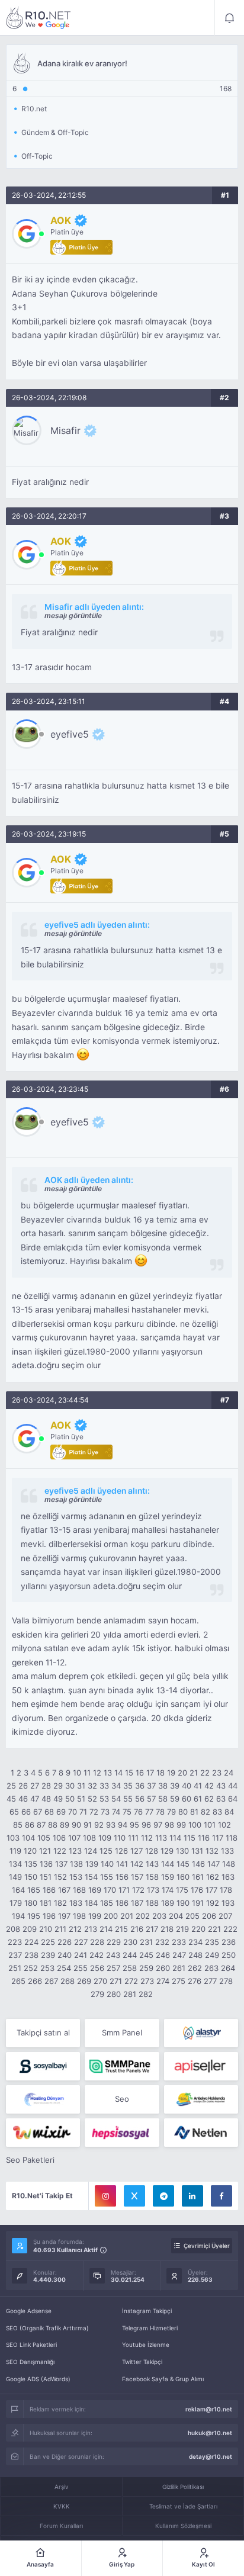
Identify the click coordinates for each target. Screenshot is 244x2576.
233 (179, 1942)
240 (65, 1955)
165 (34, 1890)
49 (58, 1799)
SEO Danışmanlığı (30, 2362)
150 (31, 1877)
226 (65, 1942)
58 (163, 1799)
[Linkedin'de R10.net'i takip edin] (192, 2196)
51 (81, 1799)
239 (48, 1955)
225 (48, 1942)
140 (107, 1864)
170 (110, 1890)
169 (95, 1890)
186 (122, 1903)
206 (209, 1916)
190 (183, 1903)
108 (89, 1838)
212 (75, 1929)
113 (161, 1838)
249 (212, 1955)
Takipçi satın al (43, 2033)
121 (45, 1851)
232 (162, 1942)
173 (153, 1890)
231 (146, 1942)
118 (232, 1838)
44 (233, 1786)
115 (190, 1838)
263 (211, 1968)
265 (18, 1981)
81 (194, 1812)
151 (46, 1877)
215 (121, 1929)
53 (104, 1799)
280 (114, 1994)
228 (97, 1942)
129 (167, 1851)
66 (26, 1812)
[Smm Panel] (43, 2066)
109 (105, 1838)
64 (233, 1799)
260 (163, 1968)
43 (221, 1786)
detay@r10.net (211, 2456)
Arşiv (62, 2487)
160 (183, 1877)
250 (229, 1955)
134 (15, 1864)
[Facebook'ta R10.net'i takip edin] (221, 2196)
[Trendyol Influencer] (43, 2133)
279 (97, 1994)
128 (152, 1851)
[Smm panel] (122, 2066)
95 (134, 1825)
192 (213, 1903)
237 (15, 1955)
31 (81, 1786)
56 (140, 1799)
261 (179, 1968)
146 (198, 1864)
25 (11, 1786)
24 (229, 1773)
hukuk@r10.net (210, 2433)
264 (228, 1968)
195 (34, 1916)
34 (116, 1786)
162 (213, 1877)
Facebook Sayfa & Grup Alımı (163, 2379)
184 (91, 1903)
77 (149, 1812)
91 (88, 1825)
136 (46, 1864)
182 (60, 1903)
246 (163, 1955)
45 (11, 1799)
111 (133, 1838)
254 (64, 1968)
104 (28, 1838)
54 (116, 1799)
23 (217, 1773)
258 (130, 1968)
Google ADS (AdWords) (38, 2379)
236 (229, 1942)
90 (76, 1825)
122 (60, 1851)
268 (68, 1981)
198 (79, 1916)
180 (31, 1903)
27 (35, 1786)
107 (74, 1838)
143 (152, 1864)
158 (152, 1877)
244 (130, 1955)
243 (113, 1955)
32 (92, 1786)
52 (92, 1799)
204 (176, 1916)
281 (130, 1994)
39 (175, 1786)
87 (41, 1825)
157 (137, 1877)
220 (198, 1929)
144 (168, 1864)
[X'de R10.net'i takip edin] (134, 2196)
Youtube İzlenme (146, 2345)
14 (118, 1773)
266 (35, 1981)
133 (227, 1851)
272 (131, 1981)
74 (116, 1812)
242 (97, 1955)
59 (175, 1799)
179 (16, 1903)
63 (221, 1799)
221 (214, 1929)
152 (60, 1877)
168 (79, 1890)
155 (107, 1877)
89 (65, 1825)
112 (147, 1838)
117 (218, 1838)
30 (70, 1786)
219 (182, 1929)
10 (77, 1773)
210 (46, 1929)
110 (120, 1838)
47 (35, 1799)
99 (181, 1825)
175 (182, 1890)
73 (105, 1812)
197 (64, 1916)
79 (171, 1812)
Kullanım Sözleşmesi (183, 2526)
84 (229, 1812)
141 (122, 1864)
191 (198, 1903)
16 (140, 1773)
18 (160, 1773)
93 (111, 1825)
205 (192, 1916)
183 (76, 1903)
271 (116, 1981)
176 (197, 1890)
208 (13, 1929)
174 (168, 1890)
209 (30, 1929)
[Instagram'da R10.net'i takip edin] (105, 2196)
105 (44, 1838)
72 (94, 1812)
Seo (122, 2099)
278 (226, 1981)
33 (104, 1786)
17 (150, 1773)
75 (127, 1812)
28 (46, 1786)
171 (124, 1890)
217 (152, 1929)
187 (137, 1903)
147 (213, 1864)
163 (228, 1877)
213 (91, 1929)
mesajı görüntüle (73, 615)
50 (70, 1799)
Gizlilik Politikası (183, 2487)
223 (15, 1942)
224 (31, 1942)
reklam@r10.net (209, 2409)
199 (95, 1916)
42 (209, 1786)
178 (226, 1890)
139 (92, 1864)
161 (198, 1877)
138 (76, 1864)
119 (15, 1851)
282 (146, 1994)
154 (91, 1877)
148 (229, 1864)
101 (210, 1825)
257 (113, 1968)
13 (108, 1773)
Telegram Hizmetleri (150, 2328)
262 (195, 1968)
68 (49, 1812)
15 (129, 1773)
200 (111, 1916)
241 (81, 1955)
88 (53, 1825)
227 (81, 1942)
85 (18, 1825)
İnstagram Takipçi (147, 2311)
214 (106, 1929)
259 (146, 1968)
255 (81, 1968)
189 (168, 1903)
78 (160, 1812)
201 (127, 1916)
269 (84, 1981)
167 (64, 1890)
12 (97, 1773)
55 (128, 1799)
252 (31, 1968)
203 (159, 1916)
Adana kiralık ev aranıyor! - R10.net (38, 18)
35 (128, 1786)
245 (146, 1955)
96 (146, 1825)
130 (182, 1851)
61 (198, 1799)
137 (61, 1864)
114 (175, 1838)
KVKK (62, 2506)
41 (198, 1786)
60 (187, 1799)
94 (123, 1825)
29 (58, 1786)
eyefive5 (70, 734)
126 (121, 1851)
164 (18, 1890)
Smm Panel (122, 2033)
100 (195, 1825)
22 (205, 1773)
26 (23, 1786)
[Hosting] (201, 2033)
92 (99, 1825)
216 (137, 1929)
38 (163, 1786)
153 (76, 1877)
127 (137, 1851)
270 (100, 1981)
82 (206, 1812)
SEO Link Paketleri (31, 2345)
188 (152, 1903)
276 (195, 1981)
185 (107, 1903)
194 (18, 1916)
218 (167, 1929)
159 (168, 1877)
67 (38, 1812)
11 (87, 1773)
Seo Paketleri (30, 2160)
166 (49, 1890)
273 (147, 1981)
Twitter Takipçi (142, 2362)
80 (183, 1812)
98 (169, 1825)
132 (212, 1851)
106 (59, 1838)
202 (143, 1916)
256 (97, 1968)
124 (91, 1851)
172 (138, 1890)
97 (158, 1825)
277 (210, 1981)
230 (130, 1942)
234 (195, 1942)
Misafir (65, 430)
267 (51, 1981)
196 (49, 1916)
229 (114, 1942)
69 (61, 1812)
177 (211, 1890)
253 (47, 1968)
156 (122, 1877)
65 (14, 1812)
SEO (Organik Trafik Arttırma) (47, 2328)
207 (225, 1916)
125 (106, 1851)
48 (46, 1799)
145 (183, 1864)
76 (138, 1812)
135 (31, 1864)
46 (23, 1799)
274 (163, 1981)
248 (195, 1955)
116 (204, 1838)
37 (151, 1786)
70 (73, 1812)
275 (179, 1981)
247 (179, 1955)
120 (30, 1851)
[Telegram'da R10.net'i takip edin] (163, 2196)
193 (228, 1903)
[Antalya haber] (201, 2099)
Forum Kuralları (61, 2526)
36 (140, 1786)
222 (230, 1929)
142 (137, 1864)
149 (15, 1877)
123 (75, 1851)
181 (46, 1903)
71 (83, 1812)
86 (30, 1825)
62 (209, 1799)
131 (197, 1851)
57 (151, 1799)
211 (60, 1929)
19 (171, 1773)
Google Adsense (29, 2311)
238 (31, 1955)
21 (194, 1773)
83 (217, 1812)
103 (13, 1838)
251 (15, 1968)
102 (224, 1825)
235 (212, 1942)
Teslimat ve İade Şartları (183, 2506)
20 (182, 1773)
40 (187, 1786)
